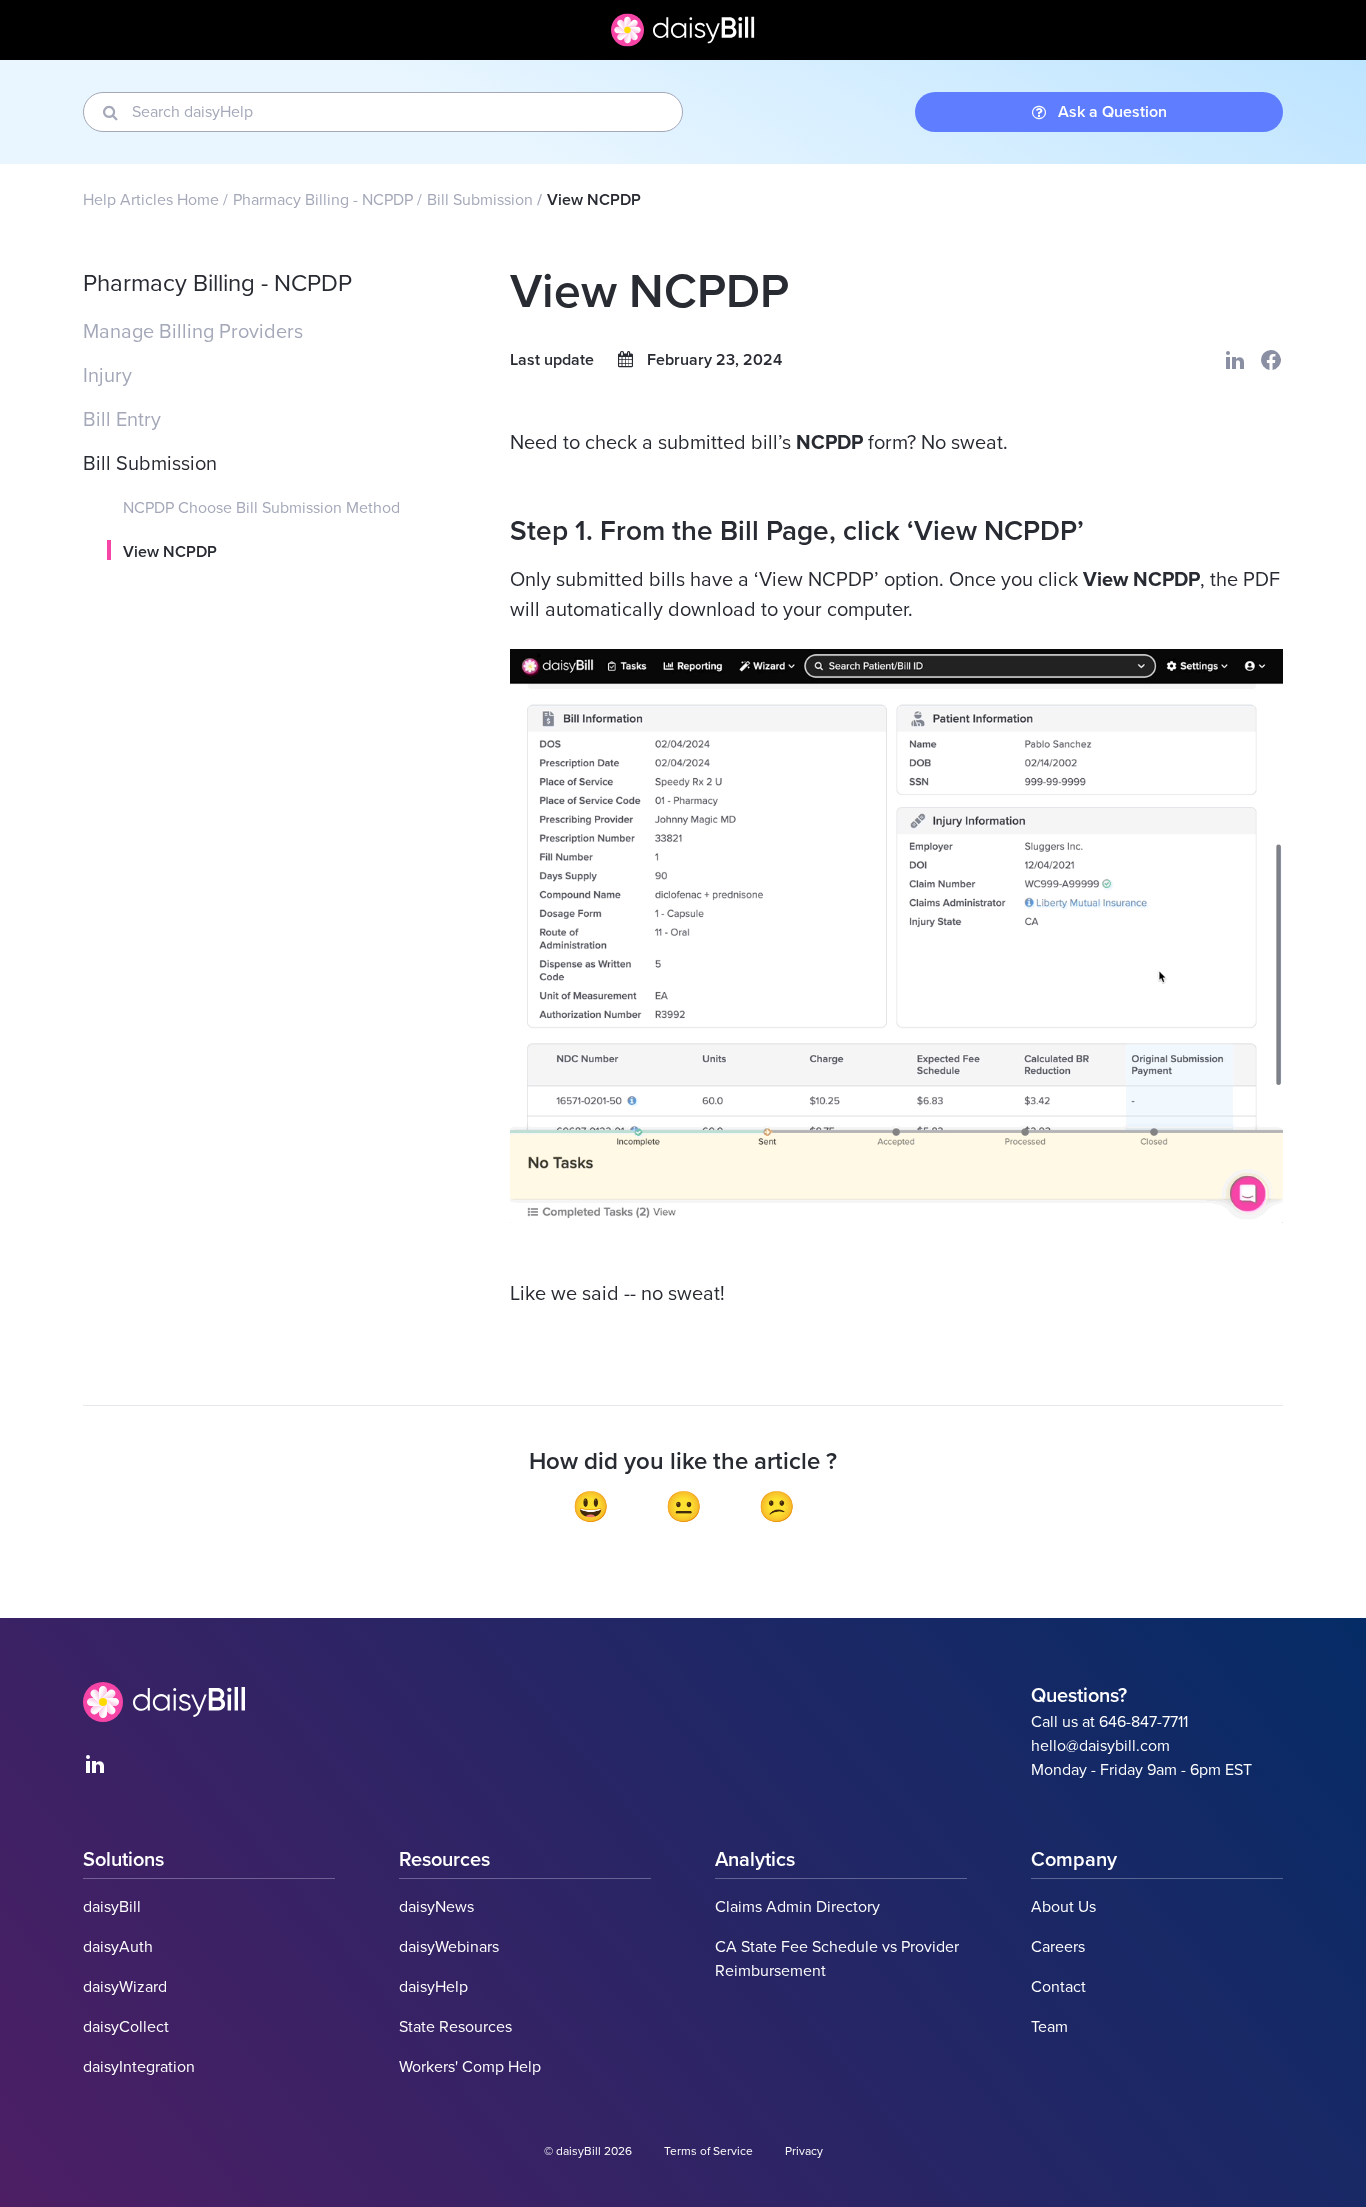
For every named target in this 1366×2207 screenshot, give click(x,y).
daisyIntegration (139, 2067)
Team (1049, 2027)
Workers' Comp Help (470, 2067)
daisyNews (436, 1907)
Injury (107, 376)
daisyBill (112, 1907)
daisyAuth (118, 1947)
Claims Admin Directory (797, 1907)
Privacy (804, 2151)
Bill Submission (480, 200)
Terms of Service (708, 2151)
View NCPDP (170, 552)
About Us (1063, 1907)
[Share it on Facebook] (1271, 360)
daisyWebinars (449, 1947)
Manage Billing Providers (193, 332)
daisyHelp (433, 1987)
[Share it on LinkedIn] (1235, 360)
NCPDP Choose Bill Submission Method (261, 508)
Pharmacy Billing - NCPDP (323, 200)
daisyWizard (125, 1987)
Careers (1058, 1947)
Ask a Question (1112, 112)
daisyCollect (126, 2027)
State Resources (455, 2027)
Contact (1058, 1987)
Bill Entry (122, 420)
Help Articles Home (151, 200)
